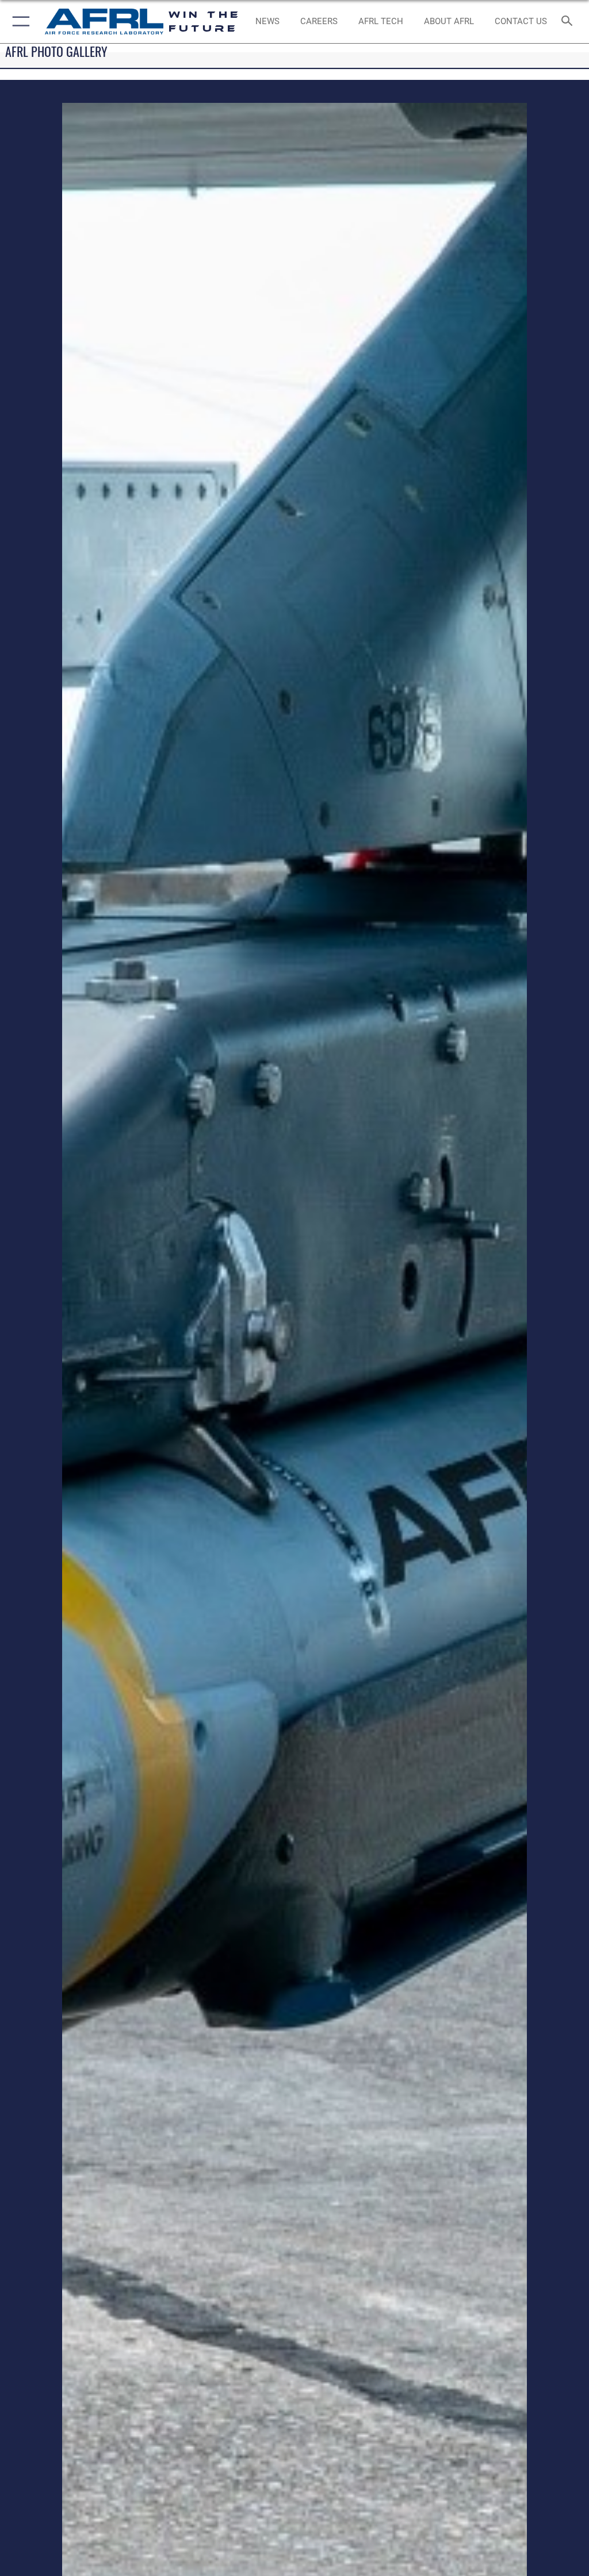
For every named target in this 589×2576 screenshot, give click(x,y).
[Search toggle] (569, 22)
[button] (19, 22)
